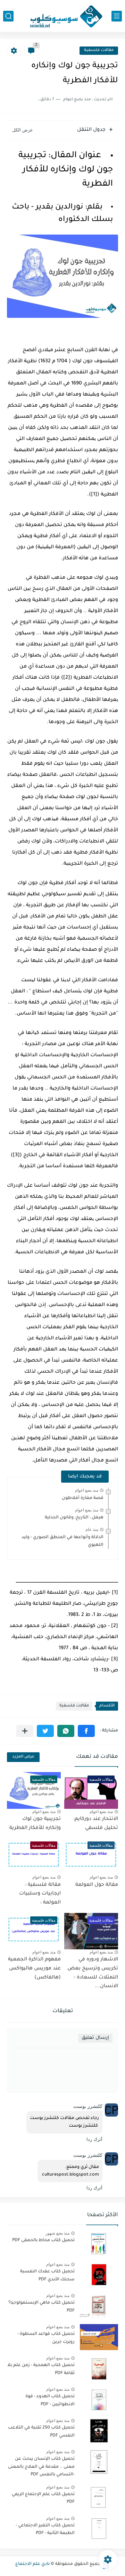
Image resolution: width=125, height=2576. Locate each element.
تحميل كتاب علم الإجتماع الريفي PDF (43, 2498)
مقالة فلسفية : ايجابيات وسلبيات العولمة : (40, 1894)
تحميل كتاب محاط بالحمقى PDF (43, 2240)
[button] (86, 1731)
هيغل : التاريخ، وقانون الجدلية (74, 1518)
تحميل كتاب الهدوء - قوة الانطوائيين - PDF (50, 2400)
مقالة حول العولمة (97, 1885)
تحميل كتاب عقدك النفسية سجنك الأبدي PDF (47, 2276)
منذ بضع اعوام (87, 1490)
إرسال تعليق (95, 2038)
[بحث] (8, 16)
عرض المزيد (23, 1757)
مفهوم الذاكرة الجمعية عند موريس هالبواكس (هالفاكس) (34, 1969)
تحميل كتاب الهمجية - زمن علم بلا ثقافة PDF (41, 2369)
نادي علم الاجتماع (32, 2564)
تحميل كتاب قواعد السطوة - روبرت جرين (46, 2338)
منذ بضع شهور (57, 2233)
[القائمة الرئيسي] (117, 16)
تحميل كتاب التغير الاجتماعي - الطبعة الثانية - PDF (45, 2530)
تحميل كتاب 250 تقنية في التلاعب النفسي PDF (41, 2432)
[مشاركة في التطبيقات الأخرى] (25, 1731)
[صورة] (99, 2243)
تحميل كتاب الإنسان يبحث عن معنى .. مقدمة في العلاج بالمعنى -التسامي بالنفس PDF (41, 2467)
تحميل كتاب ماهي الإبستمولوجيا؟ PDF (41, 2307)
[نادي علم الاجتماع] (62, 16)
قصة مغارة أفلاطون (83, 1498)
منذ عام (92, 1529)
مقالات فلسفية (99, 50)
